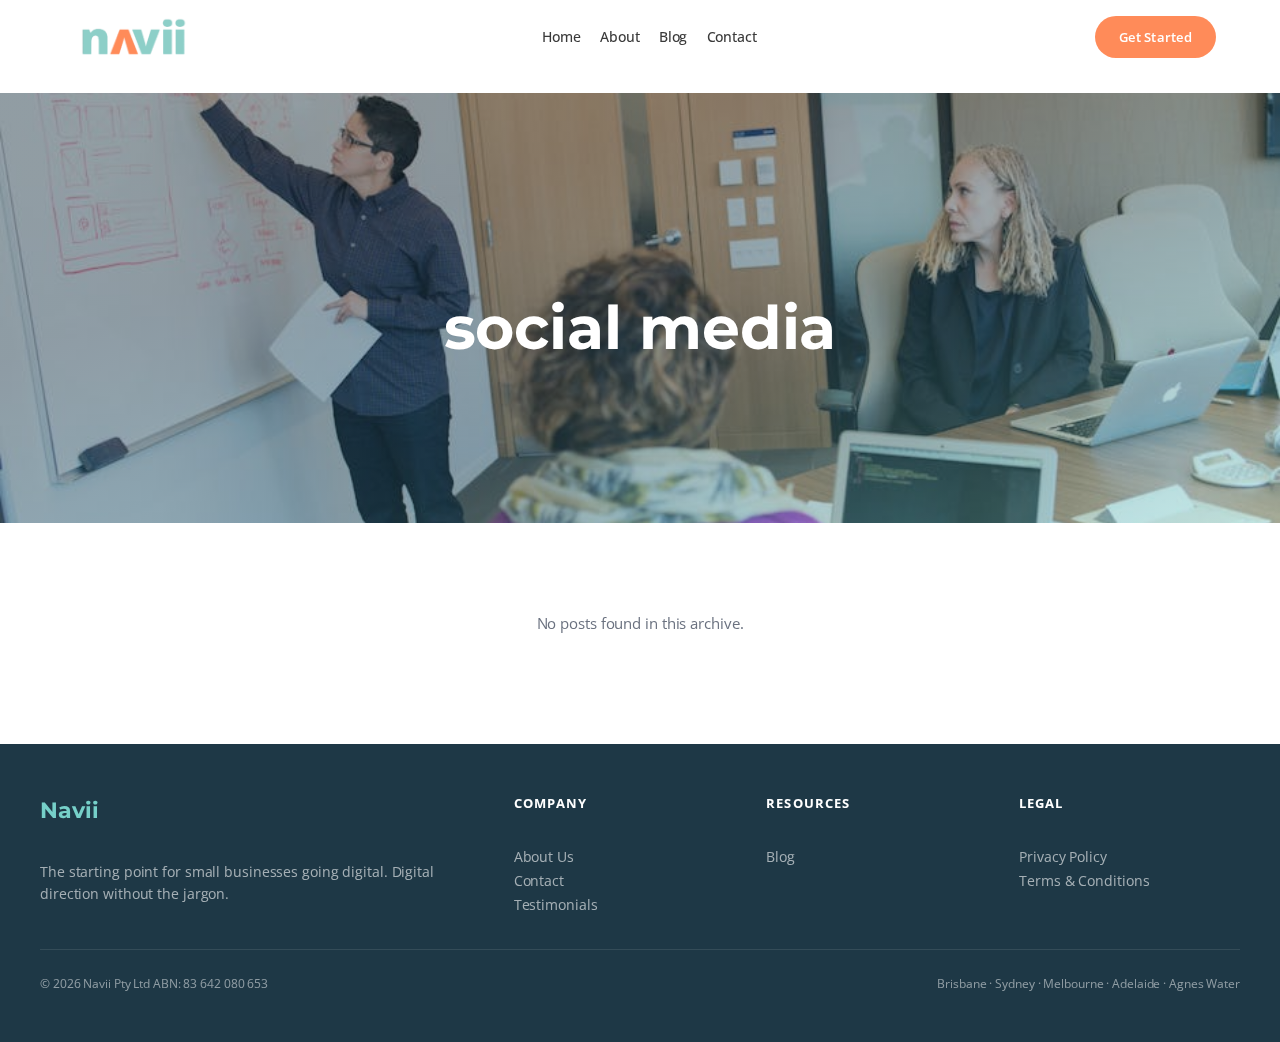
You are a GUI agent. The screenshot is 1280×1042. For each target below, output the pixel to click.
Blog (780, 856)
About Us (544, 856)
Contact (539, 880)
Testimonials (556, 904)
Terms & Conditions (1084, 880)
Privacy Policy (1063, 856)
